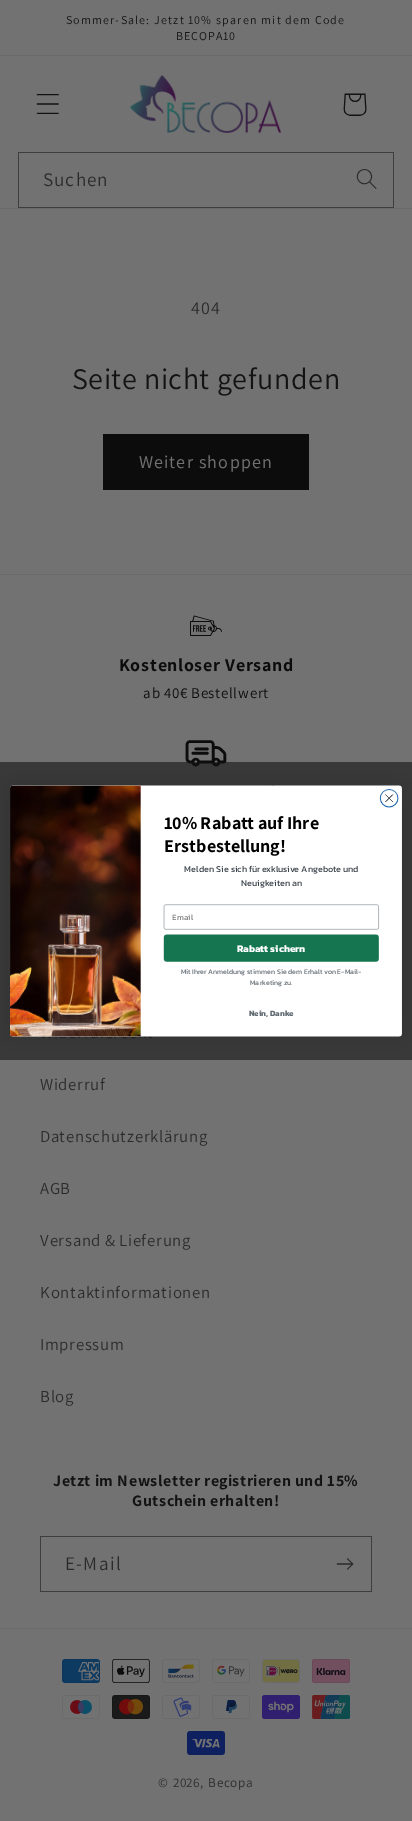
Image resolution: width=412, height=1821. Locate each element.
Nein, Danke (271, 1012)
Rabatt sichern (271, 947)
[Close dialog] (389, 798)
